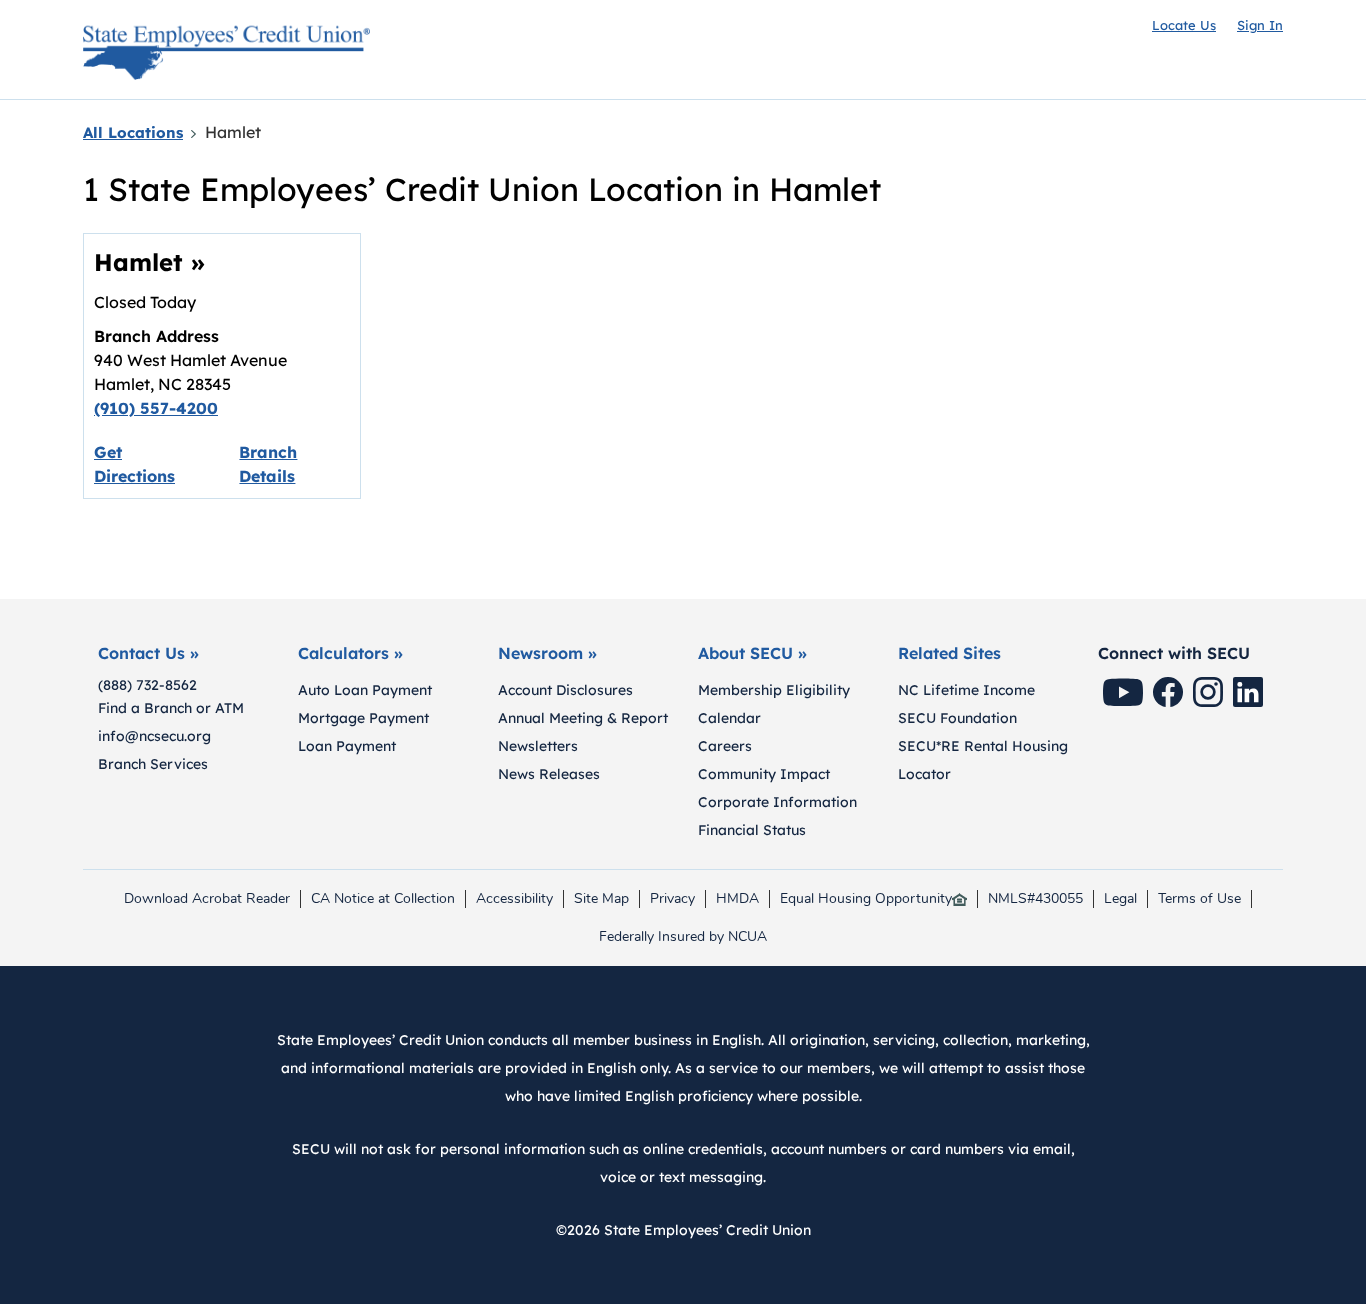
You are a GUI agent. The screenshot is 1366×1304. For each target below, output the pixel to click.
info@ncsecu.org (154, 736)
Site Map (601, 899)
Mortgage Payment (363, 718)
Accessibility (514, 899)
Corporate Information (777, 802)
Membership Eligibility (774, 690)
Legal (1120, 899)
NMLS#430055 (1035, 899)
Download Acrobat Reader (206, 899)
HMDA (742, 899)
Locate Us (1184, 25)
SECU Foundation (957, 718)
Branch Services (153, 764)
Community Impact (764, 774)
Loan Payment (347, 746)
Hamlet (149, 262)
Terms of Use (1199, 899)
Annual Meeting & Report (583, 718)
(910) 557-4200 (156, 408)
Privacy (677, 899)
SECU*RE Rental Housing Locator (983, 760)
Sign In (1260, 25)
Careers (725, 746)
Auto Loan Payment (365, 690)
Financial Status (752, 830)
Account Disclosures (565, 690)
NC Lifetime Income (966, 690)
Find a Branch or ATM (171, 708)
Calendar (729, 718)
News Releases (549, 774)
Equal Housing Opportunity (866, 899)
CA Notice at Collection (383, 899)
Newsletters (538, 746)
